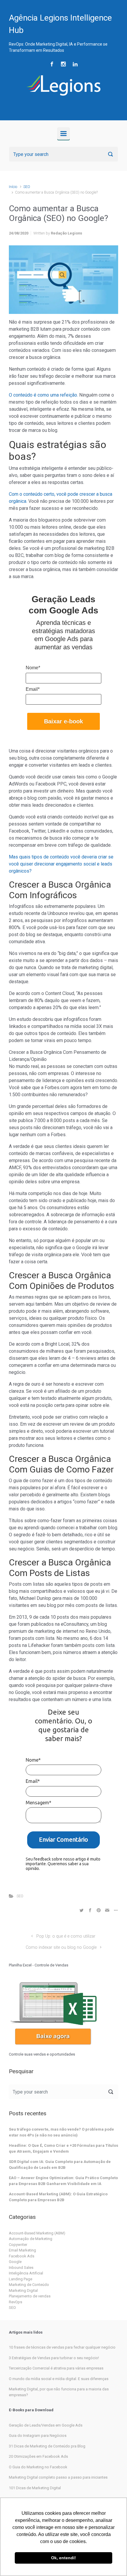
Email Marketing (22, 2250)
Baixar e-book (63, 721)
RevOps (16, 2302)
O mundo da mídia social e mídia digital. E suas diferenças (59, 2379)
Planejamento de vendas (30, 2296)
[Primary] (63, 134)
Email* (33, 689)
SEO (27, 187)
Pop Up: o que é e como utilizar (66, 1936)
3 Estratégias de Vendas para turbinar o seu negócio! (54, 2358)
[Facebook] (52, 64)
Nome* (33, 668)
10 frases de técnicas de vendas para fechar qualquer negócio (62, 2347)
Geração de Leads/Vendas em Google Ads (46, 2425)
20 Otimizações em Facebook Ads (38, 2456)
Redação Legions (66, 233)
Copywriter (18, 2245)
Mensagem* (39, 1803)
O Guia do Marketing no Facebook (38, 2467)
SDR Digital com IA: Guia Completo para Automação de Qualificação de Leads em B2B (60, 2165)
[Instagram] (63, 64)
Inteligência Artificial (26, 2273)
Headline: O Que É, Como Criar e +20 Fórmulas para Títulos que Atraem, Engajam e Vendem (63, 2148)
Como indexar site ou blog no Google (61, 1947)
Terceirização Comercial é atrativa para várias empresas (56, 2368)
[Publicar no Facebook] (90, 1910)
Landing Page (21, 2279)
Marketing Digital (23, 2290)
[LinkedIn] (75, 64)
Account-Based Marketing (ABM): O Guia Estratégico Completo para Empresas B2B (58, 2197)
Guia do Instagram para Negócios (38, 2436)
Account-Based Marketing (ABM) (37, 2233)
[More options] (115, 1910)
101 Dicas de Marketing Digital (35, 2488)
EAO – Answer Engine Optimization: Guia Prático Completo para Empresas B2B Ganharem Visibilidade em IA (63, 2181)
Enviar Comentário (63, 1839)
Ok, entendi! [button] (63, 2558)
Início (13, 187)
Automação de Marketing (31, 2239)
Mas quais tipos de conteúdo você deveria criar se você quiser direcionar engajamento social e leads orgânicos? (61, 864)
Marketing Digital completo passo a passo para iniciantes (58, 2477)
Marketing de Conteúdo (29, 2285)
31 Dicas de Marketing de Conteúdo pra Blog (47, 2446)
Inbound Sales (21, 2268)
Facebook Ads (22, 2256)
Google (15, 2262)
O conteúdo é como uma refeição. (44, 395)
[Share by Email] (107, 1910)
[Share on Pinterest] (99, 1910)
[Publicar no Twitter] (82, 1910)
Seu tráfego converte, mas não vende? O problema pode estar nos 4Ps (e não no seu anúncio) (61, 2132)
